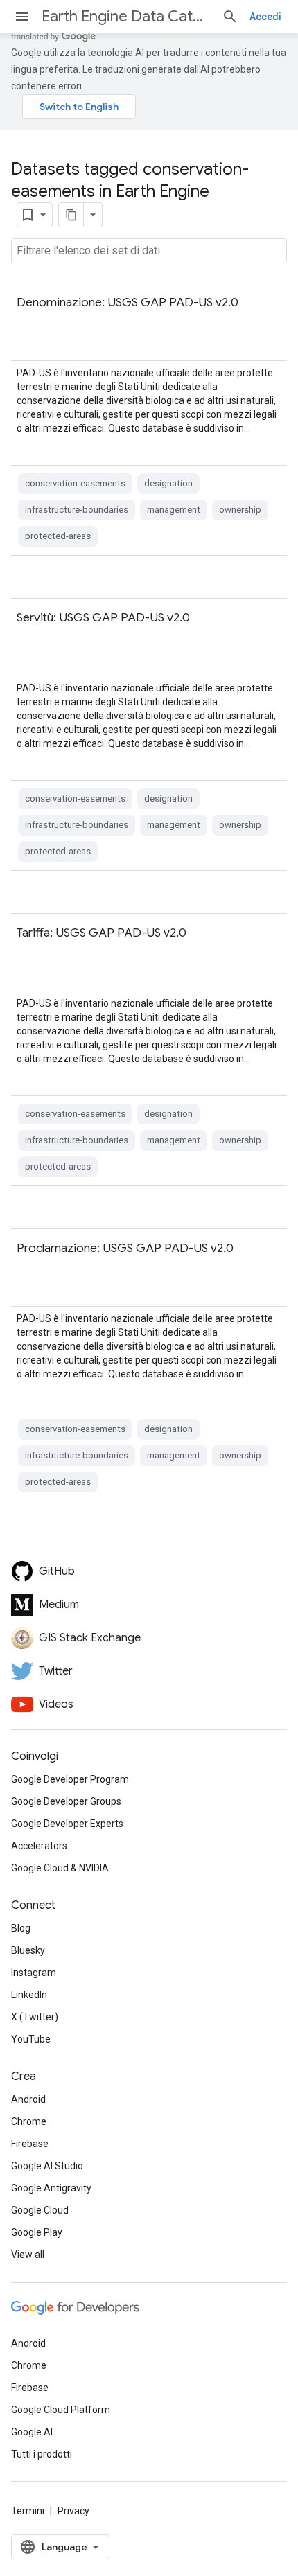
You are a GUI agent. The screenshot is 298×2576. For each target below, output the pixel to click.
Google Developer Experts (67, 1824)
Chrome (29, 2121)
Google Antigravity (51, 2188)
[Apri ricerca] (230, 17)
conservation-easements (75, 483)
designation (168, 483)
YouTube (31, 2039)
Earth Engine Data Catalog (126, 16)
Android (28, 2099)
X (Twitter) (35, 2017)
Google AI (32, 2432)
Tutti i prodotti (42, 2454)
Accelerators (39, 1846)
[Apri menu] (22, 17)
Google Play (37, 2232)
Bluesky (28, 1950)
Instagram (34, 1973)
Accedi (265, 17)
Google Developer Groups (66, 1801)
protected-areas (58, 536)
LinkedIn (29, 1995)
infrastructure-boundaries (77, 510)
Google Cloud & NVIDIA (60, 1868)
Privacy (73, 2511)
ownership (240, 510)
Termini (28, 2511)
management (174, 510)
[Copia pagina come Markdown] (71, 215)
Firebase (30, 2144)
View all (28, 2255)
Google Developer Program (70, 1779)
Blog (21, 1928)
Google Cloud (40, 2210)
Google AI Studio (47, 2166)
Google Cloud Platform (61, 2410)
